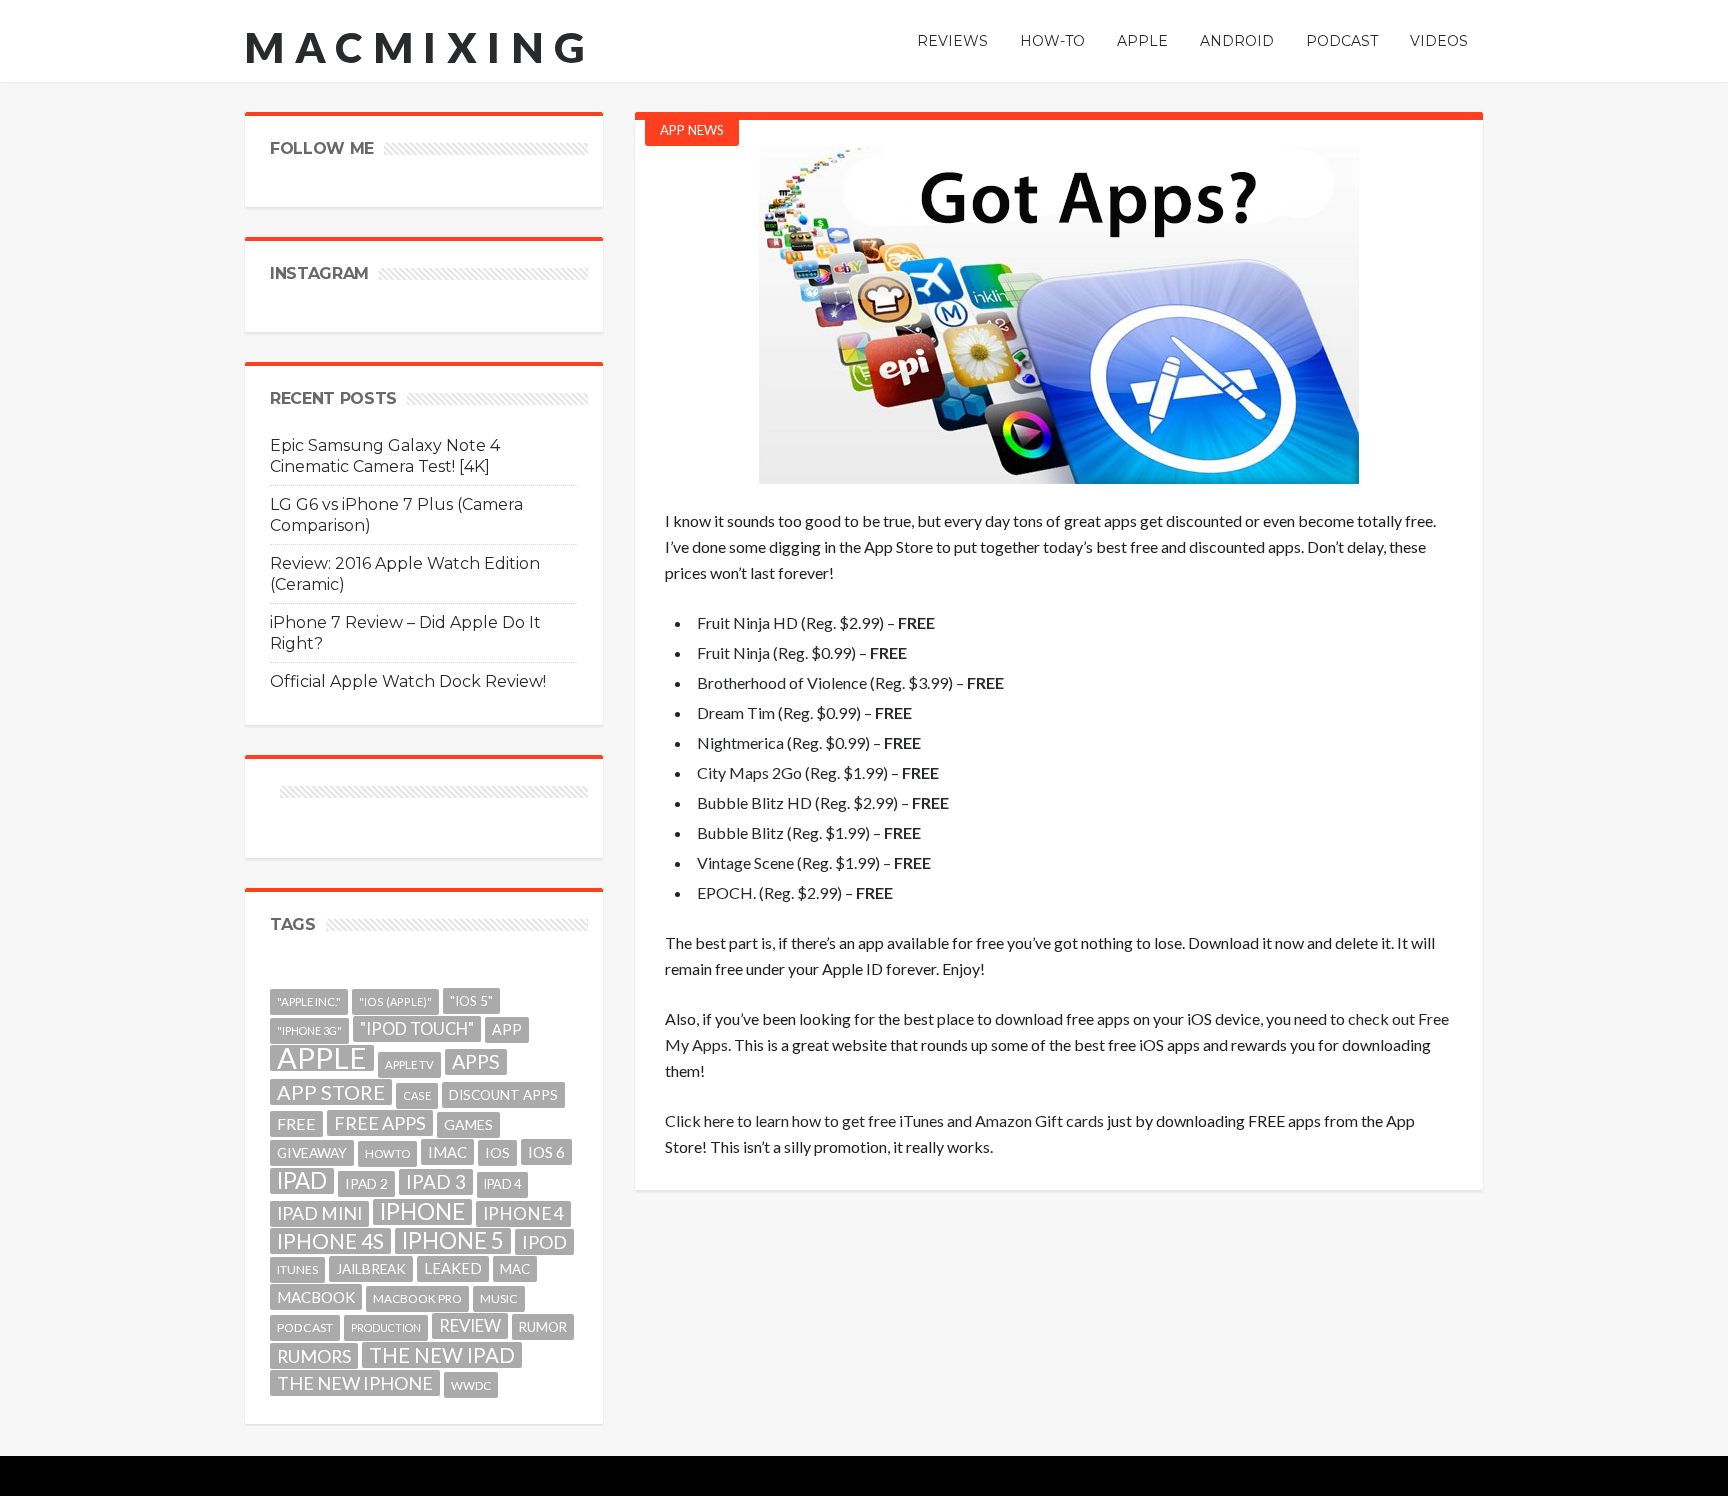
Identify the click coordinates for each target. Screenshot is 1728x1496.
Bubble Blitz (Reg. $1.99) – (809, 832)
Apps (476, 1061)
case (417, 1095)
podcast (305, 1327)
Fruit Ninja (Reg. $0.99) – (802, 652)
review (470, 1325)
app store (331, 1092)
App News (692, 130)
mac (515, 1269)
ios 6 (546, 1152)
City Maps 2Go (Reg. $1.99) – (818, 772)
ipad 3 (436, 1181)
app (507, 1029)
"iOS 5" (471, 1001)
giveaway (312, 1152)
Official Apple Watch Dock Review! (408, 681)
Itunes (297, 1269)
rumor (543, 1327)
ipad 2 (366, 1183)
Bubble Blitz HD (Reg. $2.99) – (823, 802)
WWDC (471, 1385)
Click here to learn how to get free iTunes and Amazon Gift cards (884, 1120)
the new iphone (355, 1383)
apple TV (409, 1064)
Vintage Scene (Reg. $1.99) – (814, 862)
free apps (380, 1123)
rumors (314, 1356)
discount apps (503, 1095)
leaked (453, 1268)
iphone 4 (523, 1213)
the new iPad (442, 1355)
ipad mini (319, 1213)
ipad (302, 1181)
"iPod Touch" (417, 1029)
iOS (497, 1152)
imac (447, 1152)
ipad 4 (502, 1184)
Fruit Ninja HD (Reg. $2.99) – (816, 622)
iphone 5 (453, 1241)
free (296, 1123)
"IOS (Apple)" (395, 1001)
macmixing (420, 47)
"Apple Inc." (309, 1001)
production (386, 1327)
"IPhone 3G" (309, 1030)
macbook (316, 1297)
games (468, 1124)
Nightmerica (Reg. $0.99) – (809, 742)
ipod (544, 1242)
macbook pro (417, 1298)
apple (322, 1058)
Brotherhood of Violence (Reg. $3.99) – (850, 682)
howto (387, 1153)
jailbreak (371, 1269)
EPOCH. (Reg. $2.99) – (795, 892)
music (499, 1298)
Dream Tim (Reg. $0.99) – (804, 712)
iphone (422, 1212)
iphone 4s (330, 1240)
